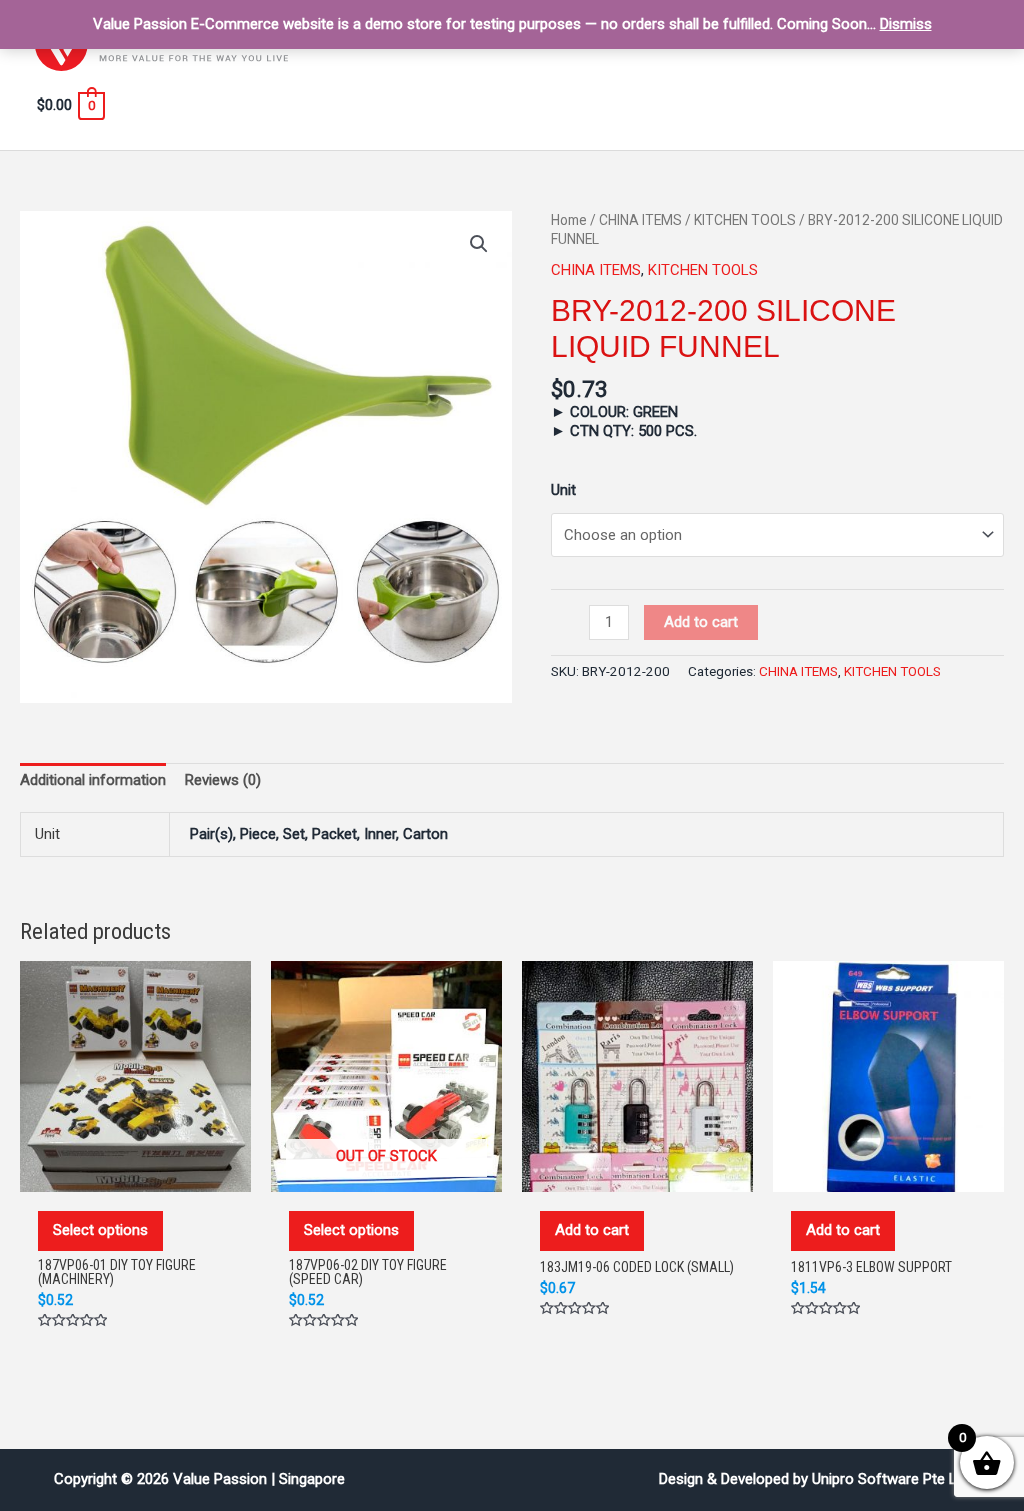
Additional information (93, 780)
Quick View (136, 1171)
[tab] (93, 780)
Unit (563, 490)
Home (569, 220)
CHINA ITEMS (640, 220)
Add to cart (701, 622)
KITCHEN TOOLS (745, 220)
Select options (100, 1230)
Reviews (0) (223, 780)
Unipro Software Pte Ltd (891, 1479)
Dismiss (906, 24)
